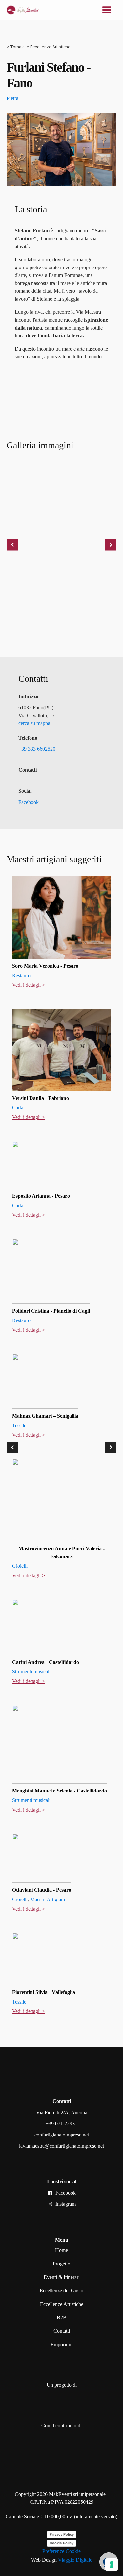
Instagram (66, 2204)
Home (61, 2250)
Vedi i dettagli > (29, 985)
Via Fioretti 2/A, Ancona (62, 2112)
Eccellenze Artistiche (62, 2304)
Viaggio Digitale (75, 2560)
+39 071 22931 (61, 2124)
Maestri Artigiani (48, 1899)
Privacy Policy (62, 2534)
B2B (62, 2318)
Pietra (12, 98)
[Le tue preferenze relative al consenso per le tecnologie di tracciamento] (112, 2565)
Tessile (19, 1425)
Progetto (61, 2264)
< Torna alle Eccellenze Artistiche (39, 47)
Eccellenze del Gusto (61, 2291)
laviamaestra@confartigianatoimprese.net (61, 2146)
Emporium (61, 2344)
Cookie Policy (61, 2543)
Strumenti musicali (31, 1672)
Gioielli (20, 1566)
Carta (18, 1108)
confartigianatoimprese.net (62, 2135)
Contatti (62, 2331)
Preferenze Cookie (61, 2551)
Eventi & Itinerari (62, 2277)
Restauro (21, 975)
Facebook (66, 2193)
